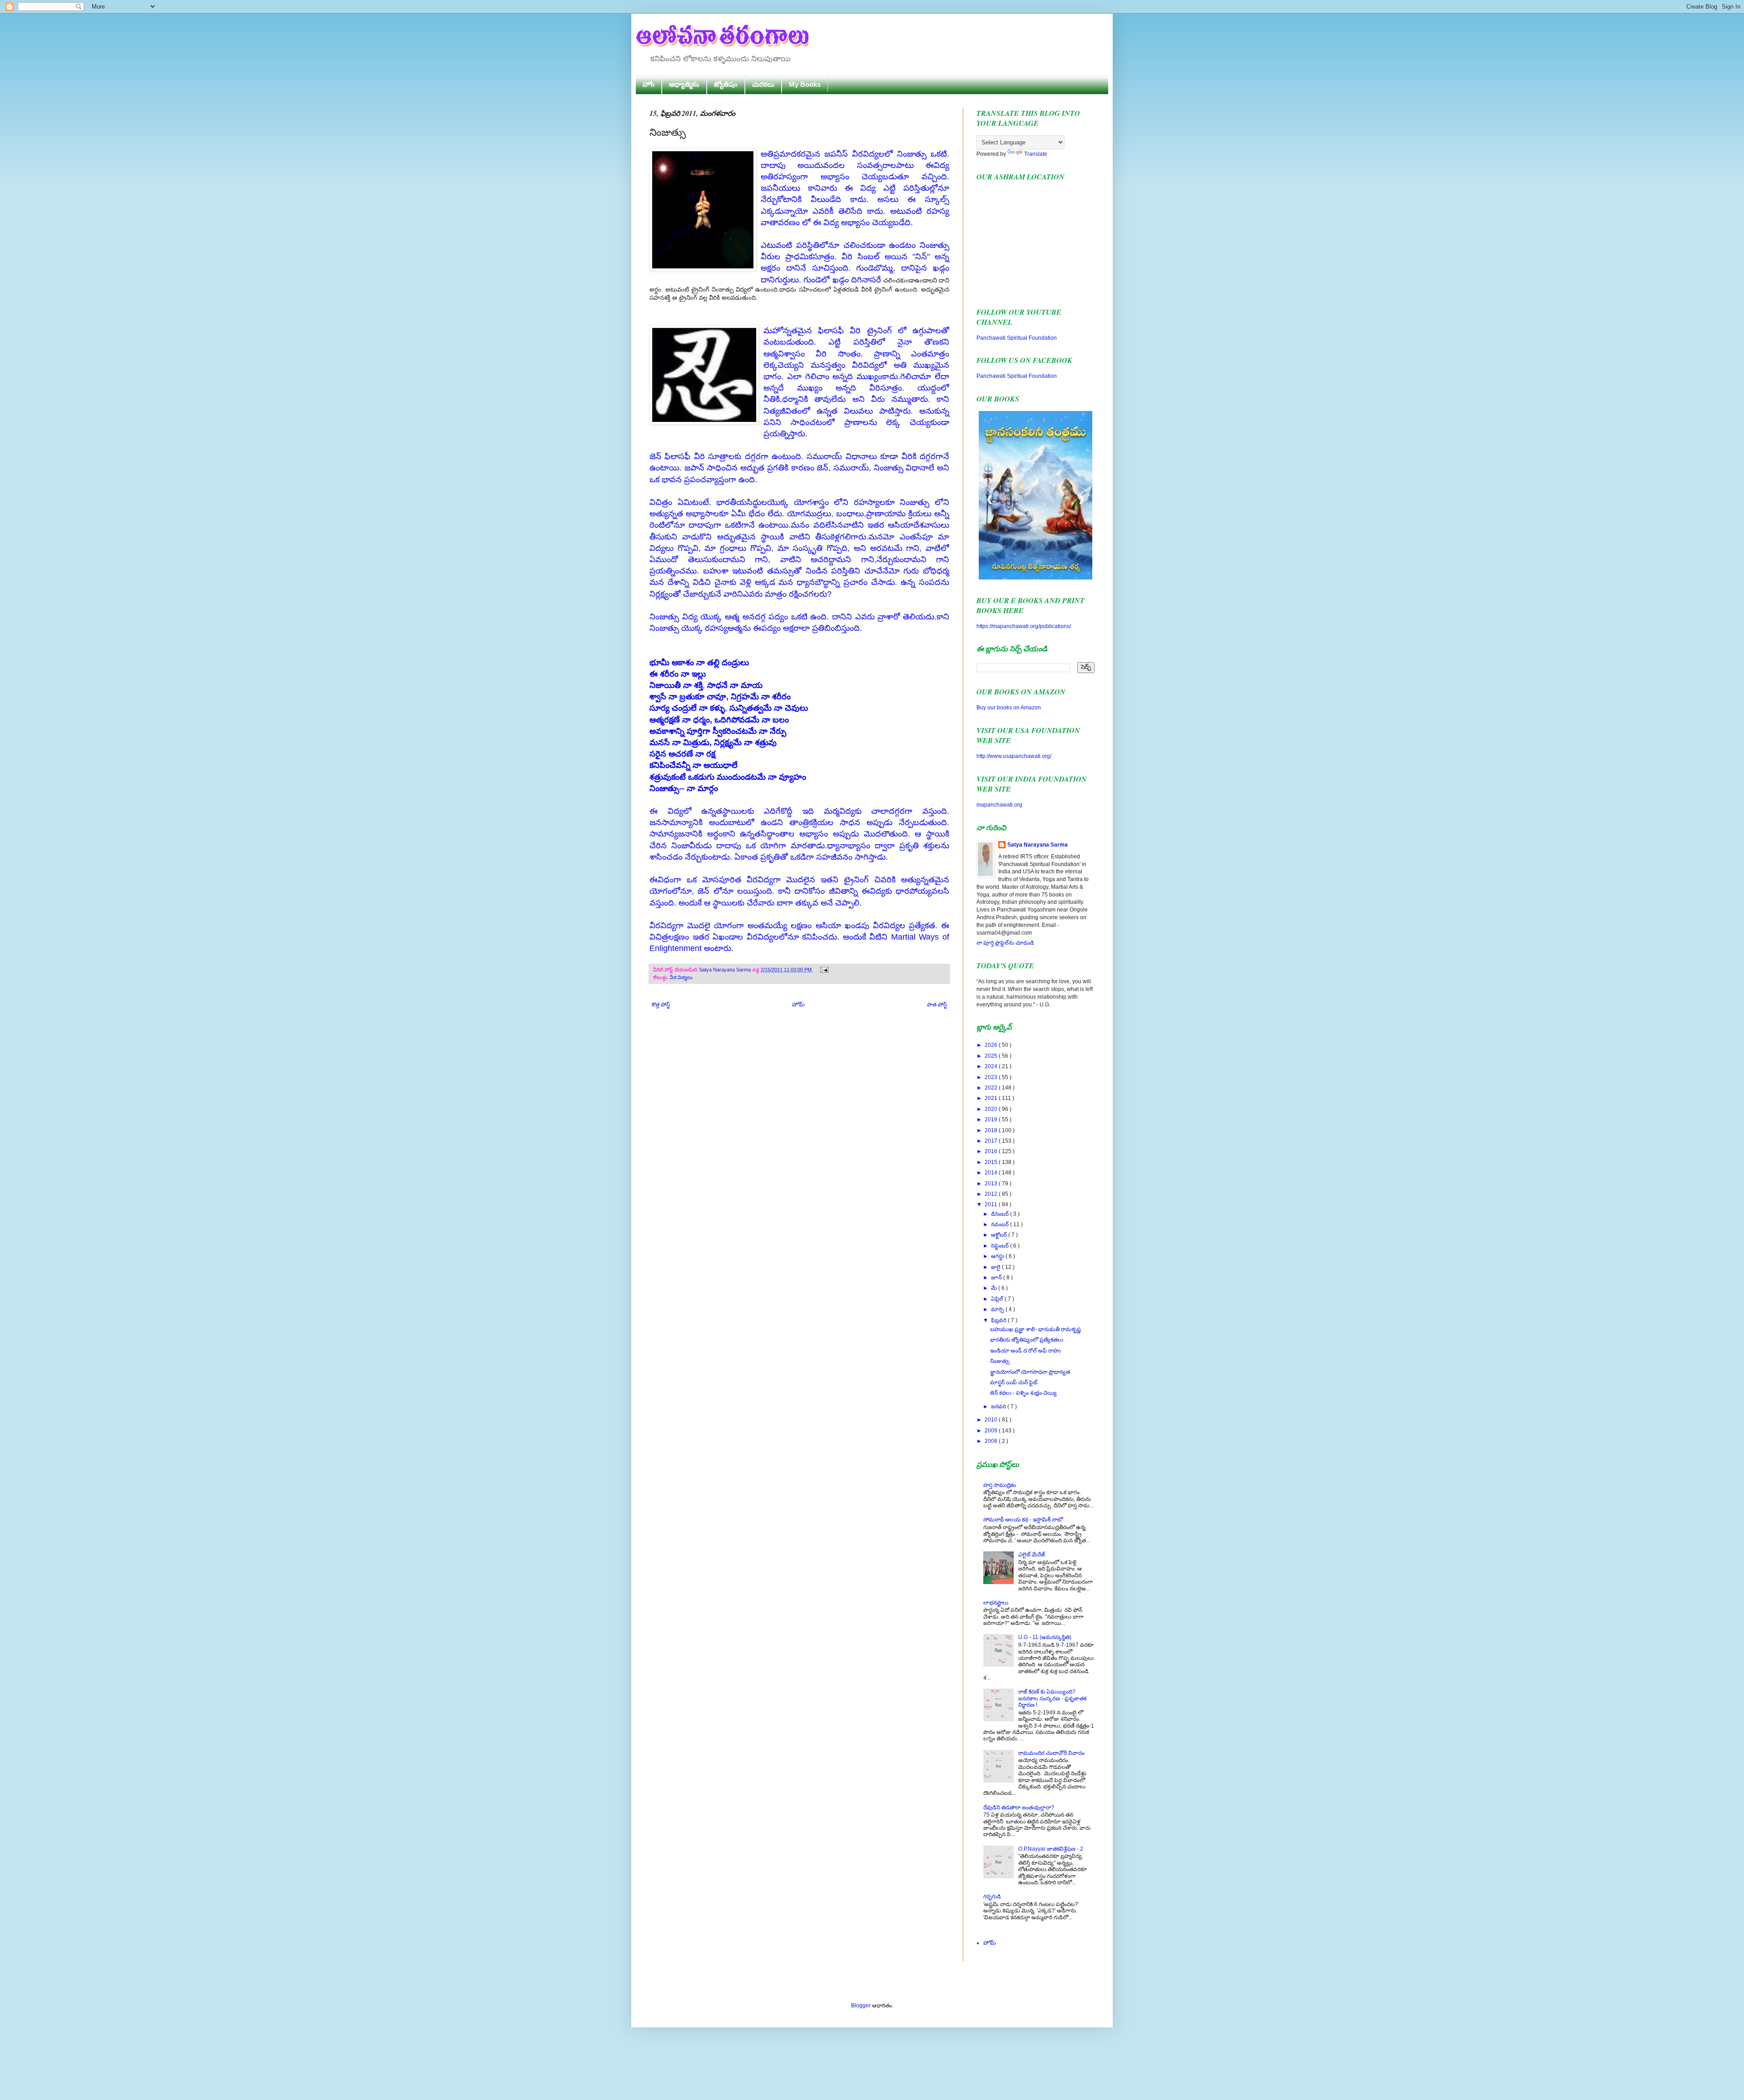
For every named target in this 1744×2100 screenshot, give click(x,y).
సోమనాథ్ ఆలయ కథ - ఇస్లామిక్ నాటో (1023, 1520)
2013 (992, 1184)
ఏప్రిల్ (998, 1299)
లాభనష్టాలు (996, 1603)
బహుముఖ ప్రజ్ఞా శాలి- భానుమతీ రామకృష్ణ (1035, 1329)
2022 (992, 1088)
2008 (992, 1441)
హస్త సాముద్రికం (1000, 1485)
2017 (992, 1141)
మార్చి (998, 1309)
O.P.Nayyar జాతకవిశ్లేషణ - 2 (1051, 1849)
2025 (992, 1056)
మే (995, 1288)
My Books (805, 84)
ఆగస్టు (998, 1256)
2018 (992, 1130)
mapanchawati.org (999, 805)
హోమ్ (798, 1005)
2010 (992, 1420)
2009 (992, 1431)
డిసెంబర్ (1001, 1214)
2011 (992, 1204)
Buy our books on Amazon (1009, 708)
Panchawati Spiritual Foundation (1017, 338)
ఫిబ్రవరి (999, 1320)
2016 (992, 1151)
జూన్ (997, 1278)
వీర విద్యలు (681, 977)
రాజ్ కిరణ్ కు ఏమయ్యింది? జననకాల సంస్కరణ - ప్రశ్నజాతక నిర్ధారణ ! (1052, 1698)
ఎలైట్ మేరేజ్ (1032, 1555)
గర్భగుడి (992, 1897)
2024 (992, 1066)
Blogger (861, 2006)
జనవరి (999, 1407)
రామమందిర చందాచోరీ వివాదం (1051, 1753)
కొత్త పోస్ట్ (661, 1005)
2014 (992, 1173)
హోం (649, 84)
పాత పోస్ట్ (937, 1005)
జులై (996, 1267)
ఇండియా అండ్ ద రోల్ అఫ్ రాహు (1025, 1351)
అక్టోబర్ (1000, 1235)
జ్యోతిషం (726, 84)
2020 (992, 1109)
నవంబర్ (1001, 1224)
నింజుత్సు (1000, 1361)
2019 (992, 1119)
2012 (992, 1194)
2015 (992, 1162)
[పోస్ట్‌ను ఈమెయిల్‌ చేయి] (823, 970)
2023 (992, 1077)
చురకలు (763, 84)
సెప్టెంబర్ (1001, 1246)
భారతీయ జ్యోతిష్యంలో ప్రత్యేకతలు (1027, 1340)
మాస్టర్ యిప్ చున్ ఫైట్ (1014, 1382)
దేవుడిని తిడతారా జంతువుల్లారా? (1019, 1808)
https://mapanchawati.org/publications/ (1024, 626)
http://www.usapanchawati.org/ (1014, 756)
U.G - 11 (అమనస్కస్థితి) (1045, 1637)
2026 (992, 1045)
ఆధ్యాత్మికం (684, 84)
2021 (992, 1098)
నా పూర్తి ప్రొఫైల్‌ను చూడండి (1005, 943)
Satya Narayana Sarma (726, 970)
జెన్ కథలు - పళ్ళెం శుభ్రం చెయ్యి (1023, 1393)
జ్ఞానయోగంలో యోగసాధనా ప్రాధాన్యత (1030, 1372)
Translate (1036, 154)
